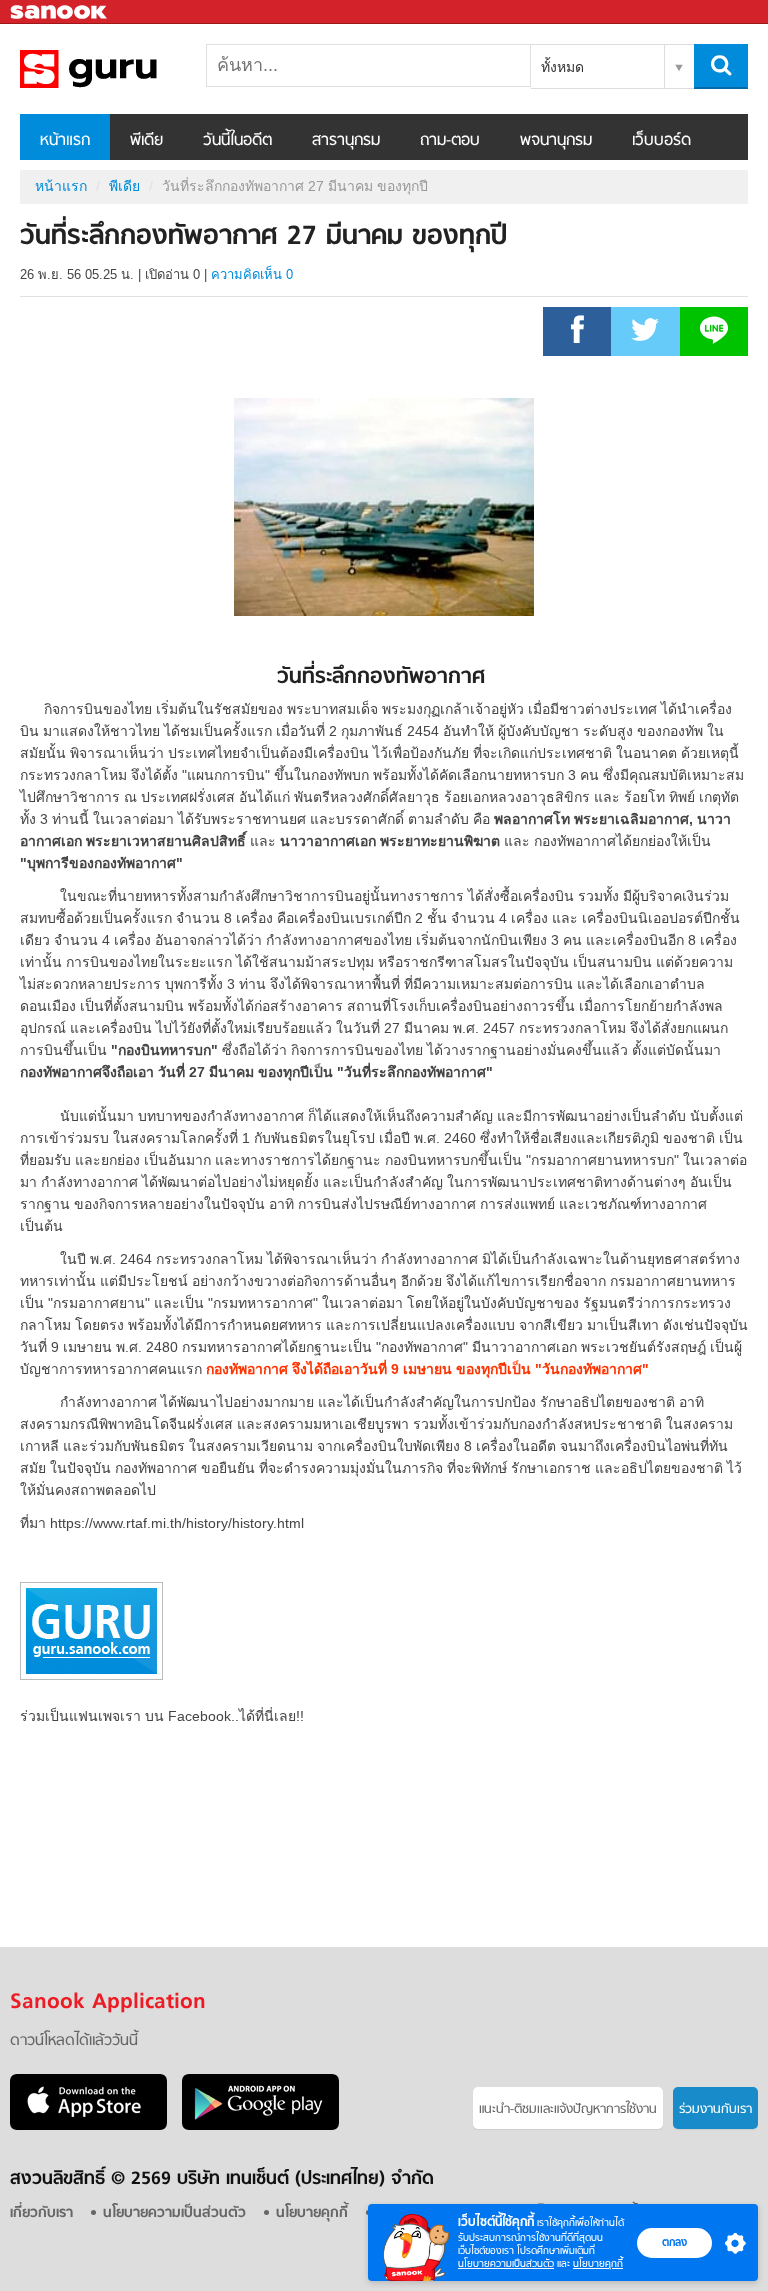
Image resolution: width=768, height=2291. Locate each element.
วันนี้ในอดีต (237, 141)
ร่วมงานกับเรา (715, 2109)
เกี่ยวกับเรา (41, 2213)
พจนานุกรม (556, 141)
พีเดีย (146, 141)
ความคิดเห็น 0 (252, 274)
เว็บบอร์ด (661, 141)
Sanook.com (60, 12)
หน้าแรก (65, 141)
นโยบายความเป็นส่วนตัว (506, 2263)
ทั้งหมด (562, 67)
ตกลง (674, 2242)
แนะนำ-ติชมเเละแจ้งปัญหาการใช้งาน (568, 2109)
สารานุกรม (346, 141)
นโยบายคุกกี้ (598, 2263)
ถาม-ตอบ (450, 141)
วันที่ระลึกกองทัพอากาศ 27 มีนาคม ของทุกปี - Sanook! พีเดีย (125, 69)
